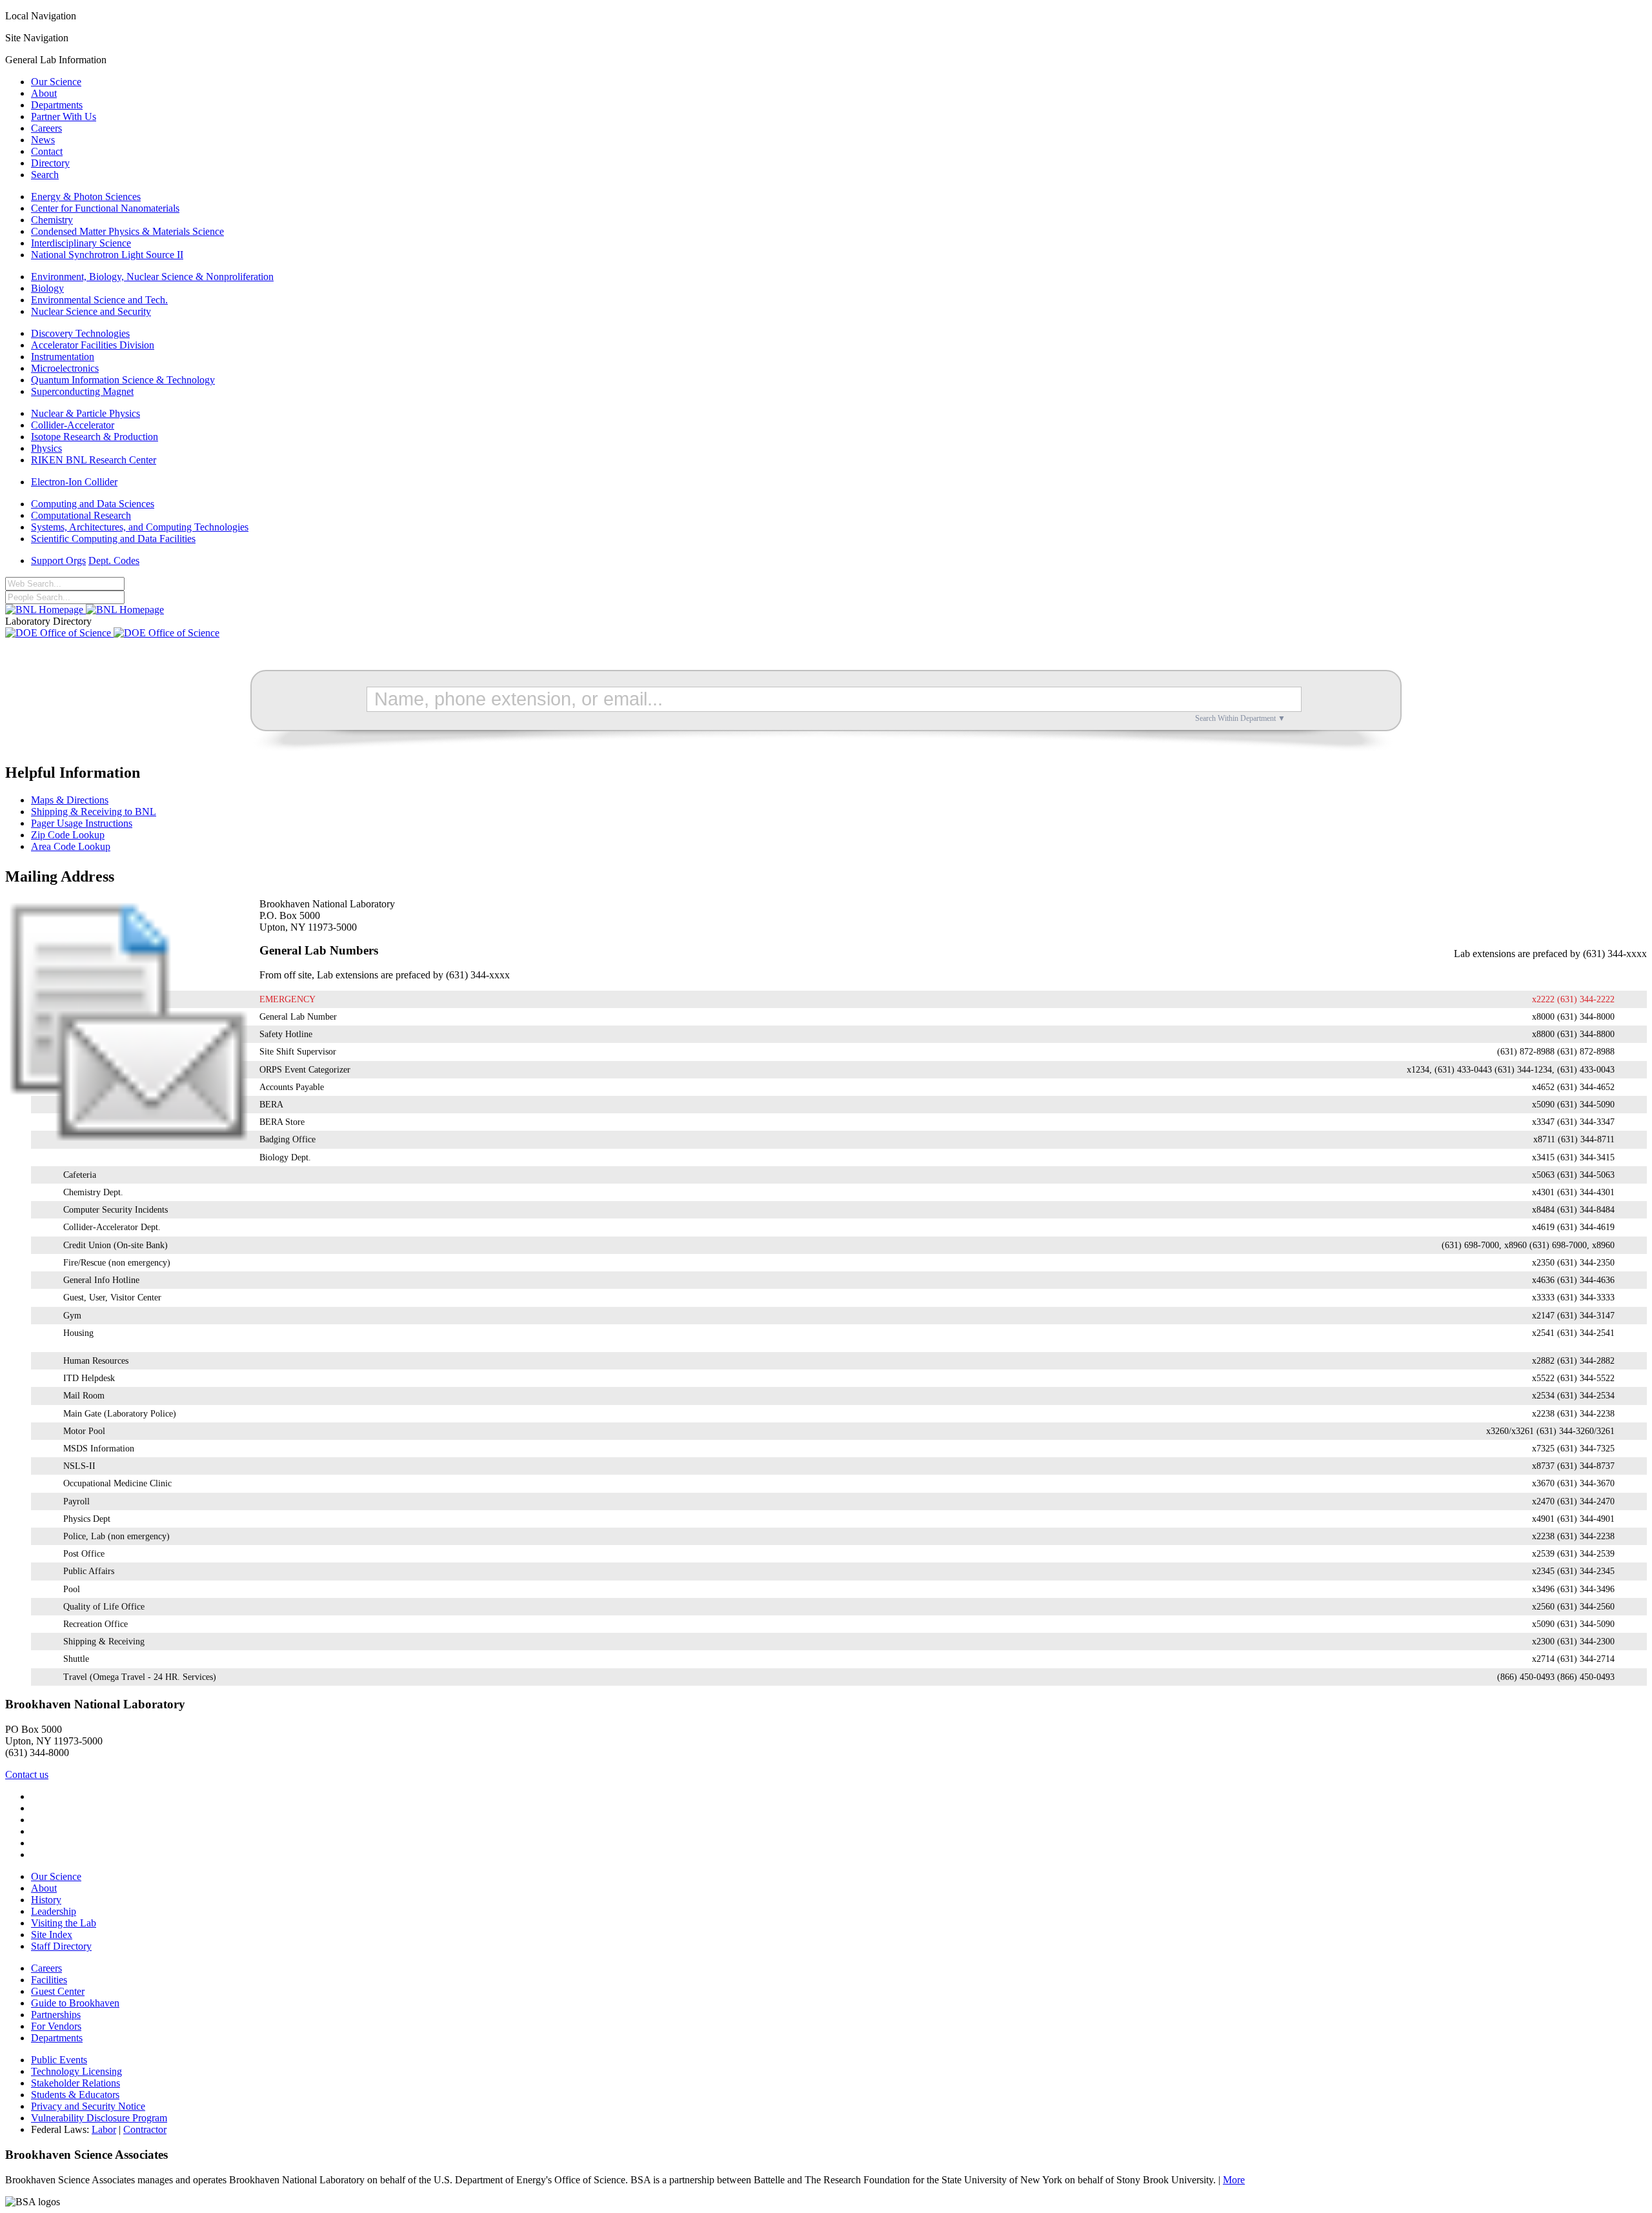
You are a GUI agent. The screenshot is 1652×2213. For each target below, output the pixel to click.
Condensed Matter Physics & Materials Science (127, 231)
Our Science (56, 82)
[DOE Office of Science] (112, 633)
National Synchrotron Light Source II (107, 255)
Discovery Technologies (80, 333)
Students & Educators (75, 2095)
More (1234, 2180)
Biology (47, 288)
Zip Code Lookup (68, 835)
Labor (104, 2129)
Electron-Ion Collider (74, 482)
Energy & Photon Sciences (86, 197)
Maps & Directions (70, 800)
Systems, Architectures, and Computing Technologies (140, 527)
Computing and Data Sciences (93, 504)
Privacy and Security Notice (88, 2106)
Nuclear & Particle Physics (86, 413)
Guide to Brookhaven (75, 2003)
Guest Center (58, 1991)
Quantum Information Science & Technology (123, 380)
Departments (57, 105)
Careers (46, 128)
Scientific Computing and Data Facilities (113, 539)
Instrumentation (63, 357)
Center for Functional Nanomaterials (105, 208)
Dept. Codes (114, 561)
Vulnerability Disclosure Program (99, 2118)
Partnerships (56, 2015)
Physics (46, 448)
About (44, 93)
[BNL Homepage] (85, 610)
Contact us (27, 1774)
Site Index (52, 1935)
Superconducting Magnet (82, 391)
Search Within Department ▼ (1240, 718)
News (43, 140)
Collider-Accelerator (73, 425)
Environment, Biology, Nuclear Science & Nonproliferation (152, 277)
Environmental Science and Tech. (99, 300)
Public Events (59, 2060)
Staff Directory (61, 1946)
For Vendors (56, 2026)
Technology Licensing (76, 2071)
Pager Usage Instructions (82, 823)
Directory (50, 163)
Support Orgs (58, 561)
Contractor (145, 2129)
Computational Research (81, 515)
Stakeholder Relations (76, 2083)
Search (45, 175)
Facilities (49, 1980)
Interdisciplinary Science (81, 243)
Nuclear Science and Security (91, 311)
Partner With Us (64, 116)
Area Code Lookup (71, 846)
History (46, 1900)
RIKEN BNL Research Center (94, 460)
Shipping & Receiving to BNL (94, 812)
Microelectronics (65, 368)
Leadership (54, 1911)
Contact (47, 151)
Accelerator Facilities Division (93, 345)
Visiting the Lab (64, 1923)
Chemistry (52, 220)
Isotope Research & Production (95, 437)
